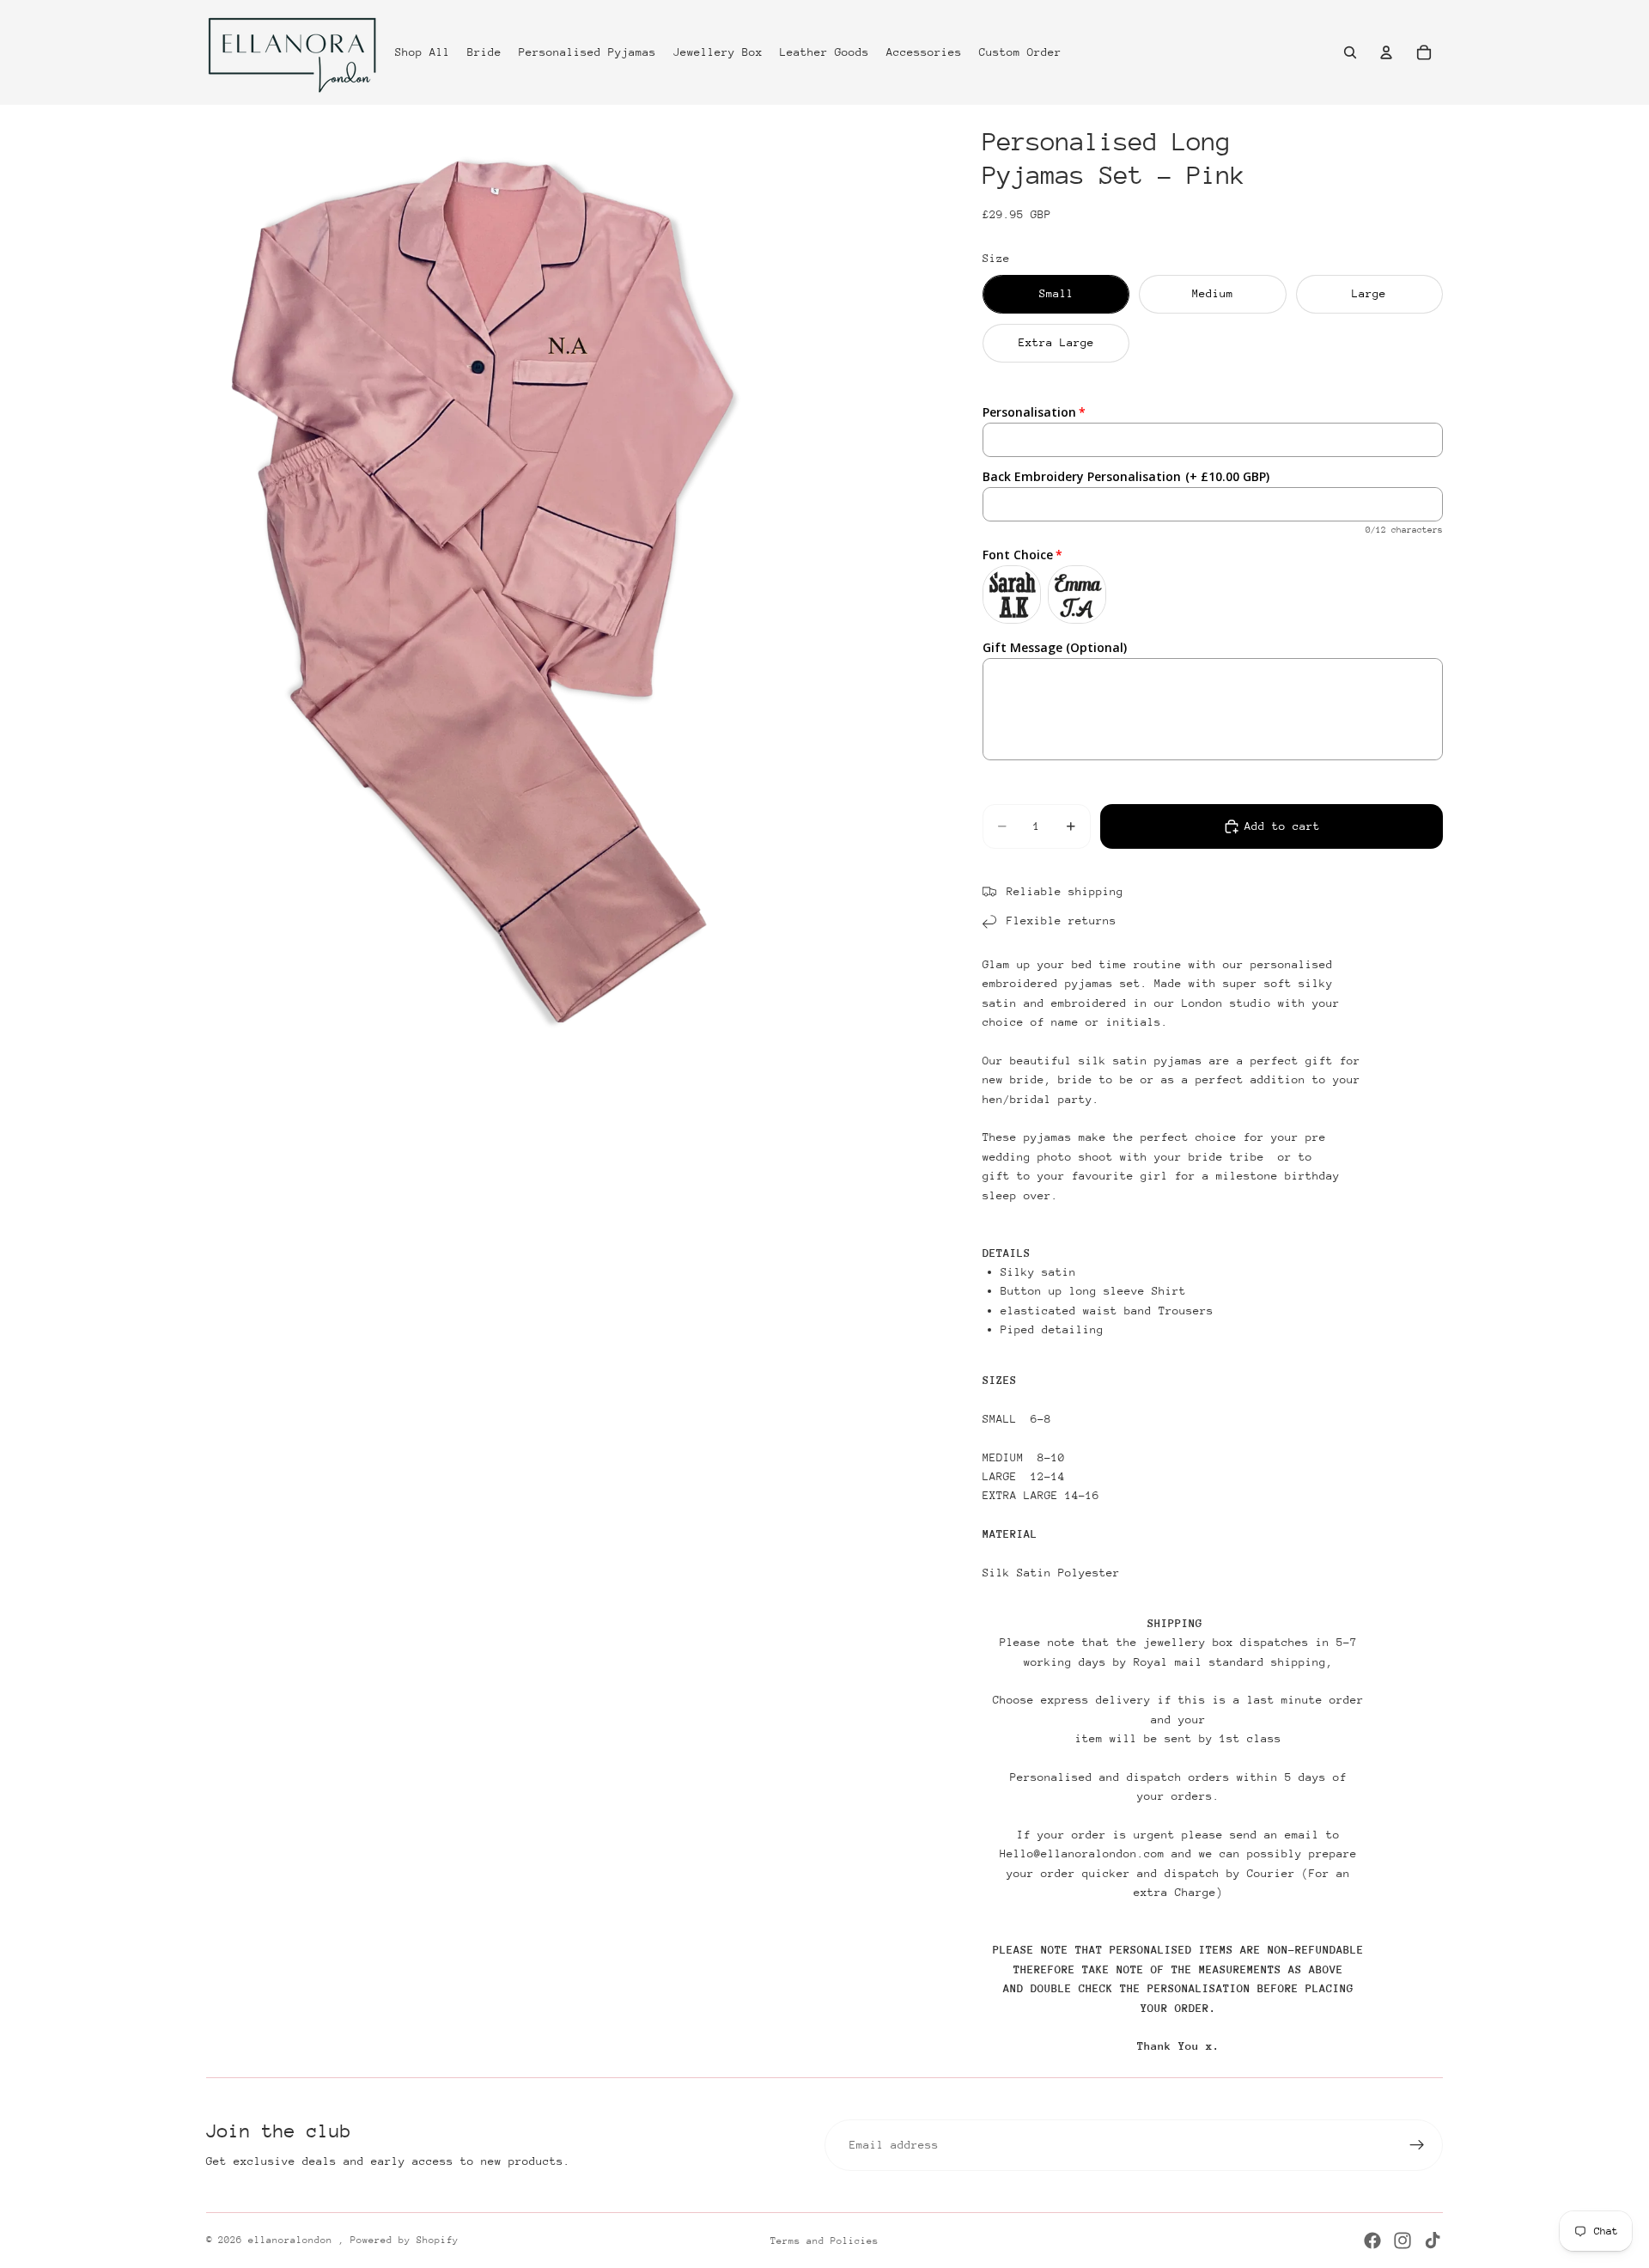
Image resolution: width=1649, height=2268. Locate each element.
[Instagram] (1403, 2241)
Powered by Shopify (405, 2240)
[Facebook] (1372, 2241)
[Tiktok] (1433, 2241)
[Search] (1350, 52)
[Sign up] (1417, 2145)
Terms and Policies (824, 2241)
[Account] (1386, 52)
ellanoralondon (293, 2240)
